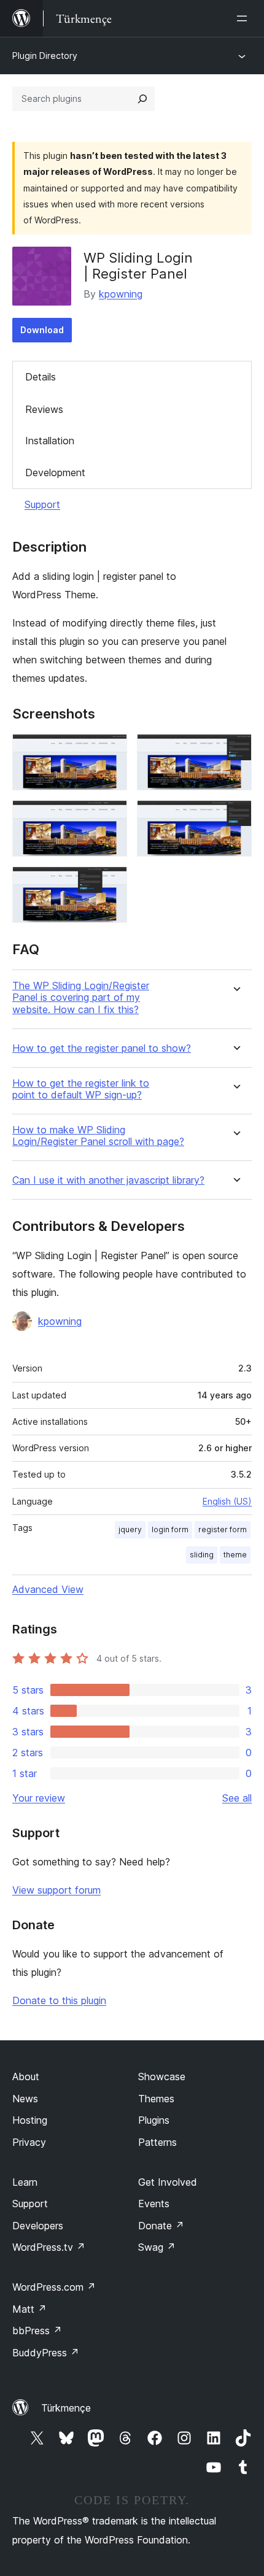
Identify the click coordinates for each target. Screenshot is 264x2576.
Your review (39, 1798)
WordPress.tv (49, 2247)
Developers (38, 2226)
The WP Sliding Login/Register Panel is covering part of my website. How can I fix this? (81, 997)
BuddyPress (46, 2353)
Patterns (157, 2142)
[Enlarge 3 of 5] (111, 817)
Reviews (44, 409)
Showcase (162, 2077)
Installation (50, 441)
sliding (202, 1555)
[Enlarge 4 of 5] (235, 817)
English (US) (227, 1501)
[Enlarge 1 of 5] (111, 750)
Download (42, 330)
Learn (25, 2182)
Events (154, 2204)
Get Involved (168, 2182)
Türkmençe (66, 2408)
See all (237, 1798)
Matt (29, 2309)
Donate (161, 2226)
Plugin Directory (45, 56)
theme (235, 1555)
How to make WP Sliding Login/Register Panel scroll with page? (98, 1136)
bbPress (37, 2331)
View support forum (56, 1890)
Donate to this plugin (59, 2000)
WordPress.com (54, 2287)
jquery (130, 1529)
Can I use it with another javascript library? (108, 1180)
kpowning (121, 294)
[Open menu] (244, 18)
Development (55, 472)
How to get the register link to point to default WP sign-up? (81, 1089)
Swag (157, 2247)
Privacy (29, 2142)
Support (42, 504)
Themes (156, 2099)
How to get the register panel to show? (102, 1048)
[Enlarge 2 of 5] (235, 750)
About (26, 2077)
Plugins (154, 2120)
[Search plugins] (142, 99)
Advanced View (48, 1589)
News (25, 2099)
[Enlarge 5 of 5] (111, 883)
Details (41, 377)
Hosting (30, 2120)
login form (170, 1529)
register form (223, 1529)
